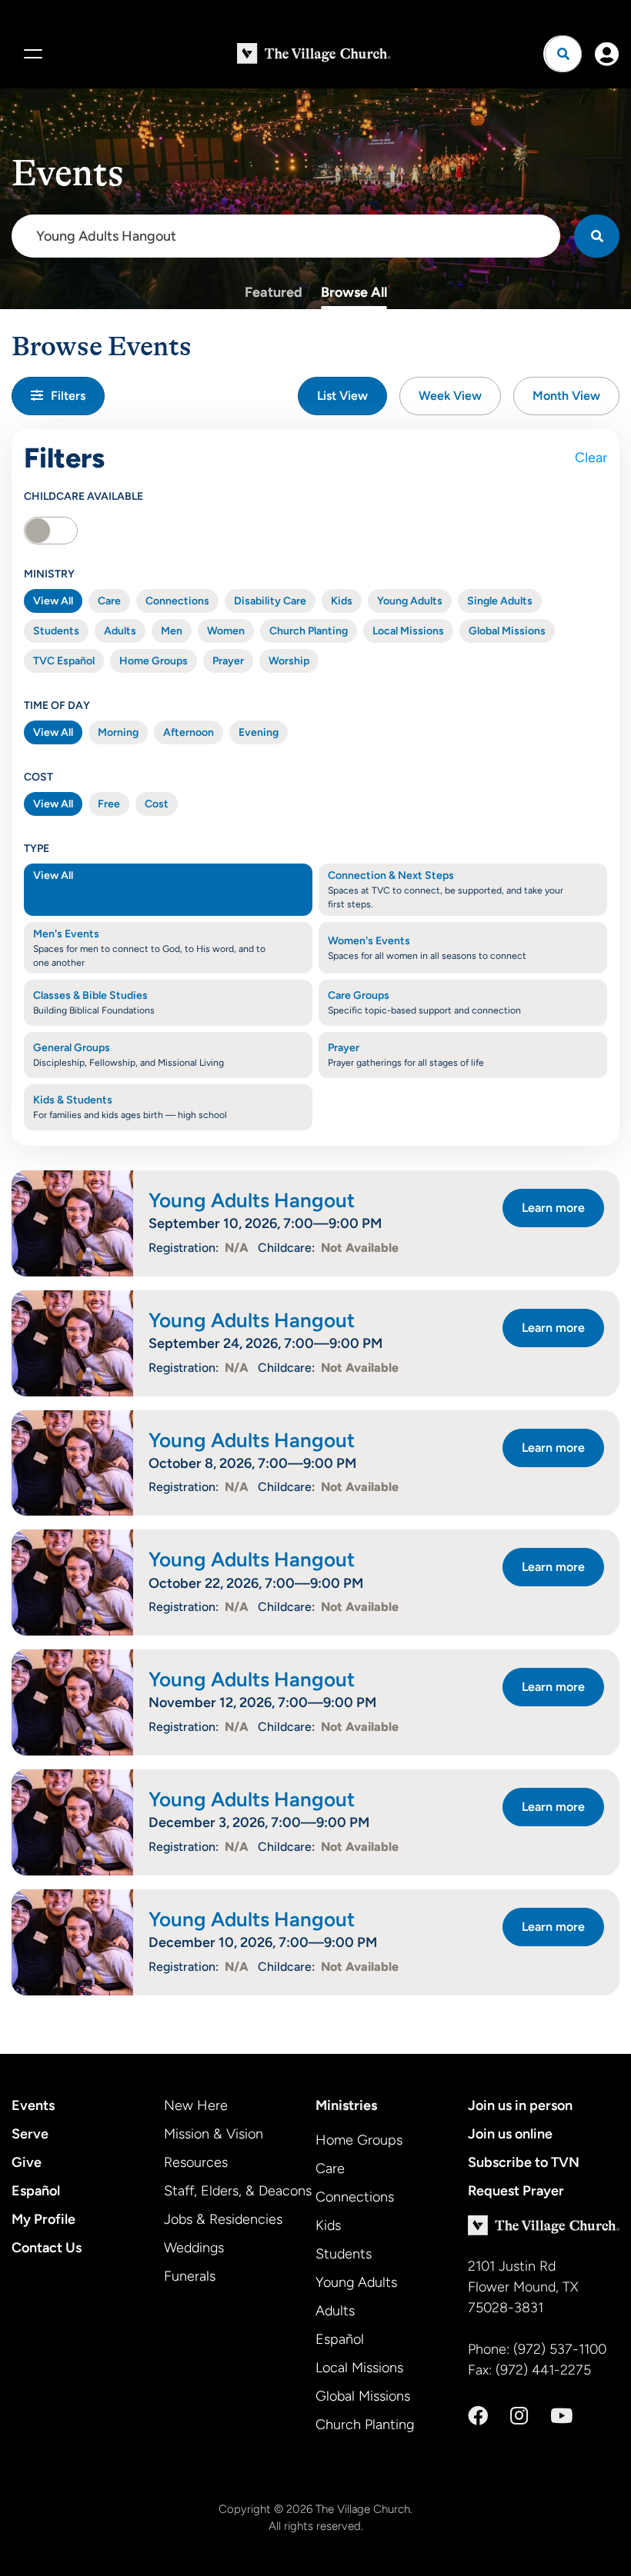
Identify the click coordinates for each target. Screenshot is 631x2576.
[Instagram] (519, 2416)
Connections (177, 601)
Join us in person (520, 2105)
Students (56, 631)
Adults (120, 631)
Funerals (190, 2276)
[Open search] (563, 54)
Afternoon (189, 732)
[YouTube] (561, 2416)
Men (172, 631)
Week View (450, 396)
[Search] (597, 236)
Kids (342, 601)
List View (342, 396)
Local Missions (408, 631)
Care (109, 601)
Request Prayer (516, 2191)
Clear (591, 458)
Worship (289, 661)
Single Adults (500, 601)
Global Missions (507, 631)
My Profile (43, 2219)
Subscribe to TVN (524, 2162)
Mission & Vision (214, 2134)
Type (37, 849)
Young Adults (410, 601)
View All (53, 601)
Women (226, 631)
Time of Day (57, 706)
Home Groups (154, 661)
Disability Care (270, 601)
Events (33, 2105)
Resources (196, 2162)
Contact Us (47, 2248)
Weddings (194, 2248)
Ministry (49, 574)
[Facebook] (478, 2416)
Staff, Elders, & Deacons (238, 2191)
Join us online (510, 2134)
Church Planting (309, 631)
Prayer (228, 661)
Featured (274, 292)
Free (109, 804)
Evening (259, 732)
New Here (196, 2105)
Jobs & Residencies (223, 2219)
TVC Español (64, 661)
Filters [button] (68, 396)
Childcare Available (83, 496)
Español (36, 2191)
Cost (38, 777)
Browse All (354, 292)
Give (27, 2162)
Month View (566, 396)
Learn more (553, 1208)
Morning (118, 732)
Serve (30, 2134)
